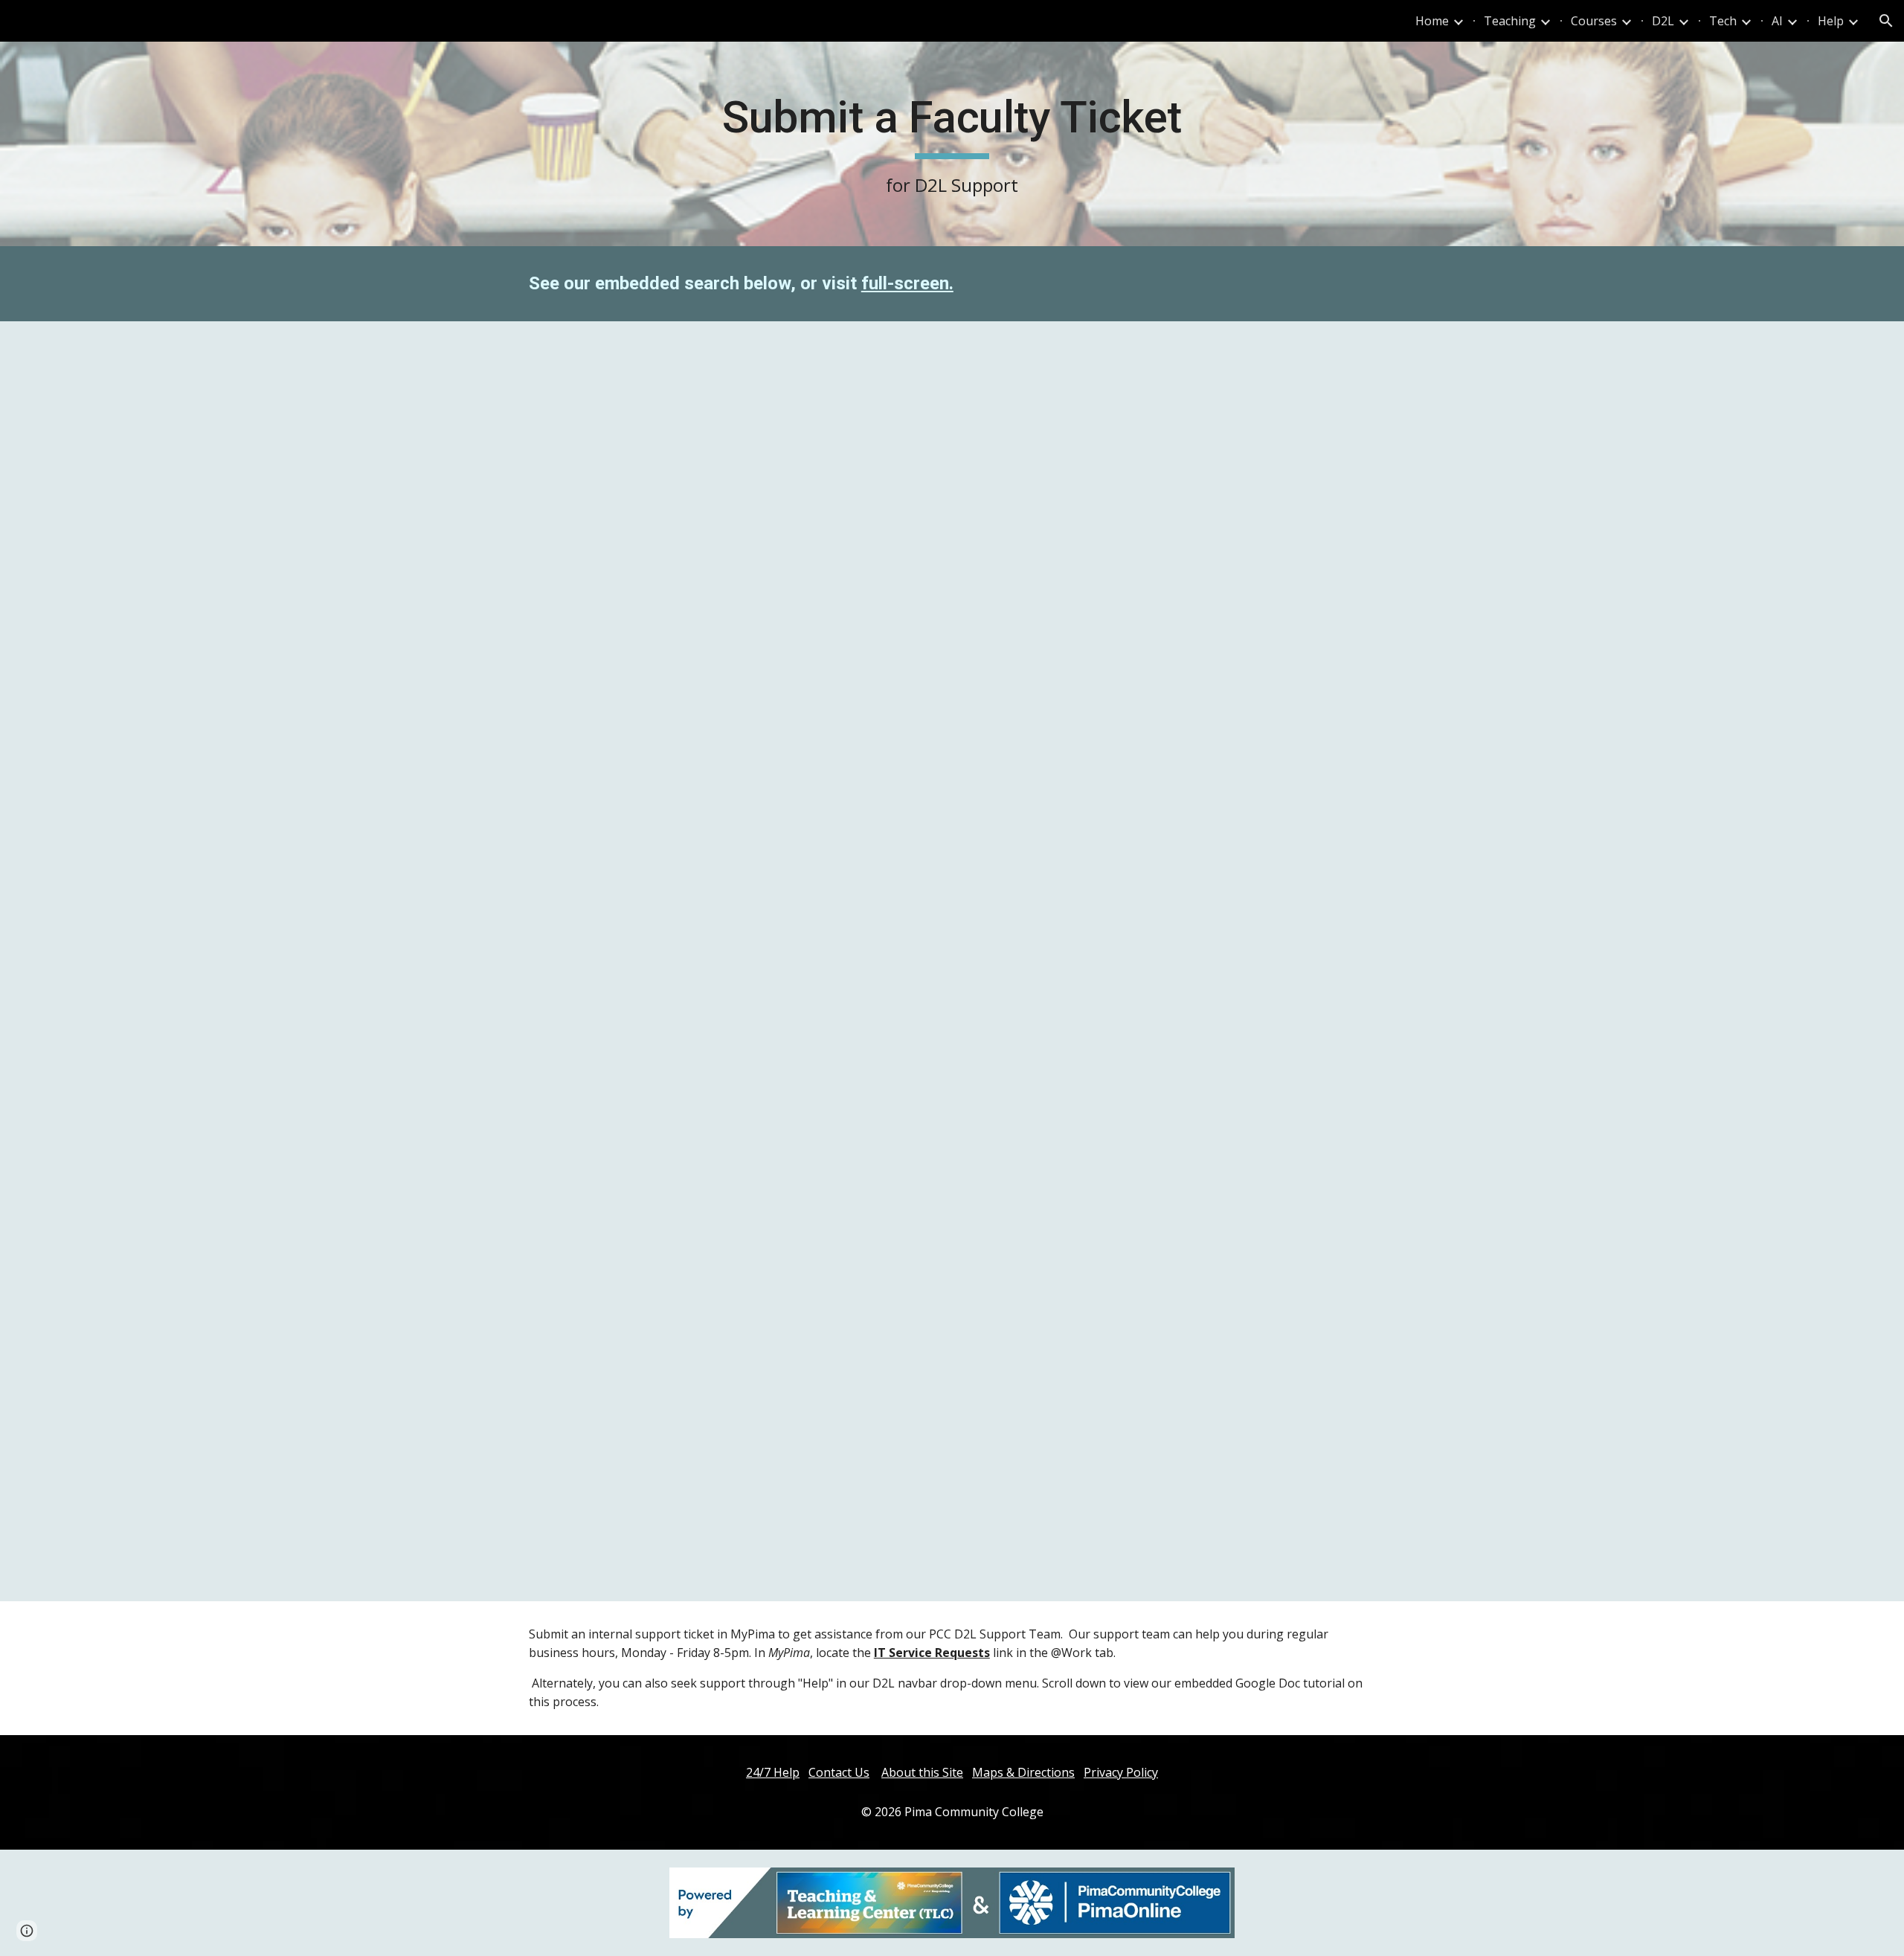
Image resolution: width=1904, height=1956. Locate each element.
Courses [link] (1594, 21)
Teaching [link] (1510, 21)
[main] (952, 144)
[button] (1886, 21)
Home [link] (1432, 21)
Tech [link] (1723, 21)
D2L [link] (1663, 21)
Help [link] (1831, 21)
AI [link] (1777, 21)
